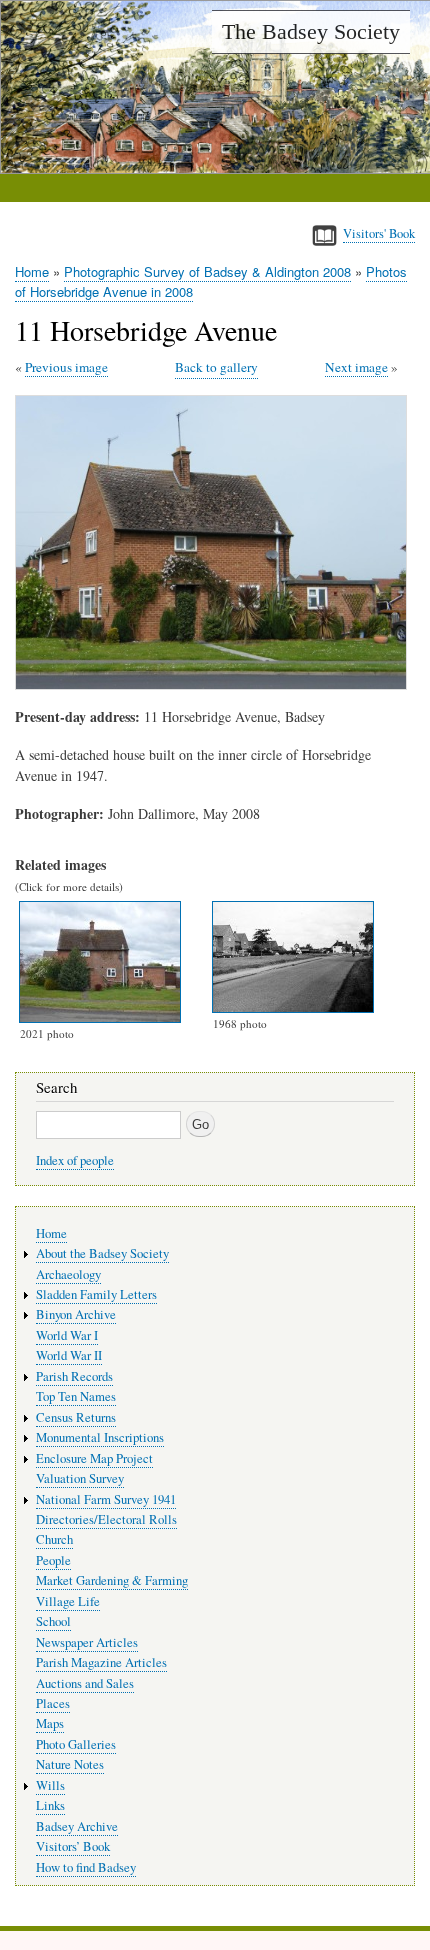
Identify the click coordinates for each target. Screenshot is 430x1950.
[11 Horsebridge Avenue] (215, 684)
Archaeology (68, 1274)
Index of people (75, 1160)
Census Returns (76, 1417)
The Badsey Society (311, 31)
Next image (356, 367)
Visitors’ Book (73, 1846)
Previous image (66, 367)
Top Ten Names (76, 1396)
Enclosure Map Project (94, 1458)
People (53, 1560)
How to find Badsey (86, 1867)
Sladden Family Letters (96, 1294)
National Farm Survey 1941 (106, 1499)
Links (50, 1805)
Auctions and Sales (85, 1683)
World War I (67, 1335)
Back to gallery (216, 367)
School (53, 1621)
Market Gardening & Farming (112, 1580)
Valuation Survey (80, 1478)
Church (54, 1539)
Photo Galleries (76, 1744)
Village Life (68, 1601)
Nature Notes (70, 1764)
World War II (69, 1355)
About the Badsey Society (102, 1253)
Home (32, 271)
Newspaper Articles (87, 1642)
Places (53, 1703)
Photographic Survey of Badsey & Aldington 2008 (207, 271)
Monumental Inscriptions (100, 1437)
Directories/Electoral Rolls (106, 1519)
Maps (50, 1723)
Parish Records (74, 1376)
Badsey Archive (77, 1826)
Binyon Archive (76, 1314)
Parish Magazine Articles (101, 1662)
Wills (50, 1785)
